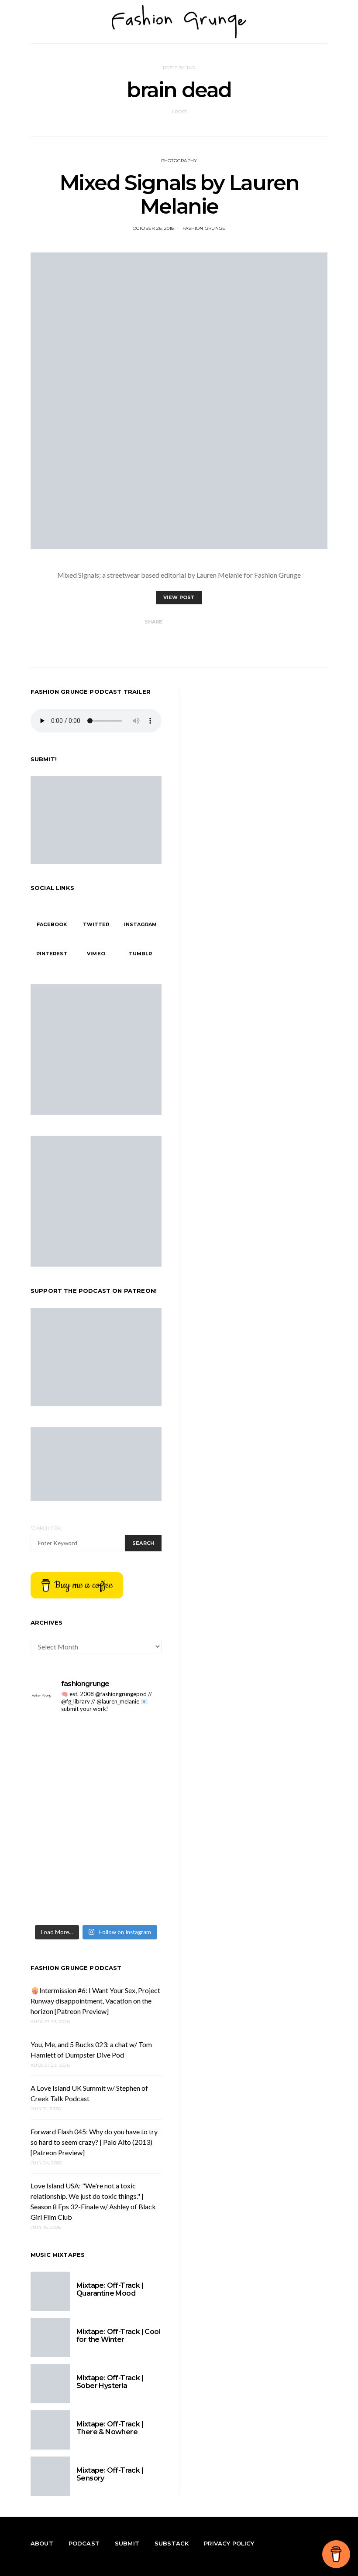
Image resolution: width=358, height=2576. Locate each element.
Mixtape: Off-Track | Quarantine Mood (110, 2289)
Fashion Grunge (204, 228)
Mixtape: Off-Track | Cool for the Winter (118, 2336)
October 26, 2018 (153, 228)
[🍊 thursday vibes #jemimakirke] (130, 1820)
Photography (179, 161)
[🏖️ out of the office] (62, 1741)
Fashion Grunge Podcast (76, 1968)
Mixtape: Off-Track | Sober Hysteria (110, 2382)
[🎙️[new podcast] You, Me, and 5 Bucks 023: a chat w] (62, 1820)
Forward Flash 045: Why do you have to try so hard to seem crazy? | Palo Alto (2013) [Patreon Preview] (94, 2142)
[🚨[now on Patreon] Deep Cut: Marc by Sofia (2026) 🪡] (130, 1900)
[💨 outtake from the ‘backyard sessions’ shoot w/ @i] (130, 1860)
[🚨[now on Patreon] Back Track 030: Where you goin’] (62, 1900)
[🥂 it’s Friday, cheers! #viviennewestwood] (130, 1780)
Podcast (84, 2543)
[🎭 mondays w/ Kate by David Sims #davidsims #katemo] (62, 1780)
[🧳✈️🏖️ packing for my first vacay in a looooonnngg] (130, 1741)
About (42, 2543)
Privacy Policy (229, 2543)
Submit (127, 2543)
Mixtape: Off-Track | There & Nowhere (110, 2428)
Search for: (46, 1528)
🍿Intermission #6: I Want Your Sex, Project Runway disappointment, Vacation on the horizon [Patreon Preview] (95, 2001)
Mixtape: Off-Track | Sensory (110, 2474)
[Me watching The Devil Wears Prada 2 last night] (62, 1860)
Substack (172, 2543)
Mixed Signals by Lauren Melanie (179, 194)
